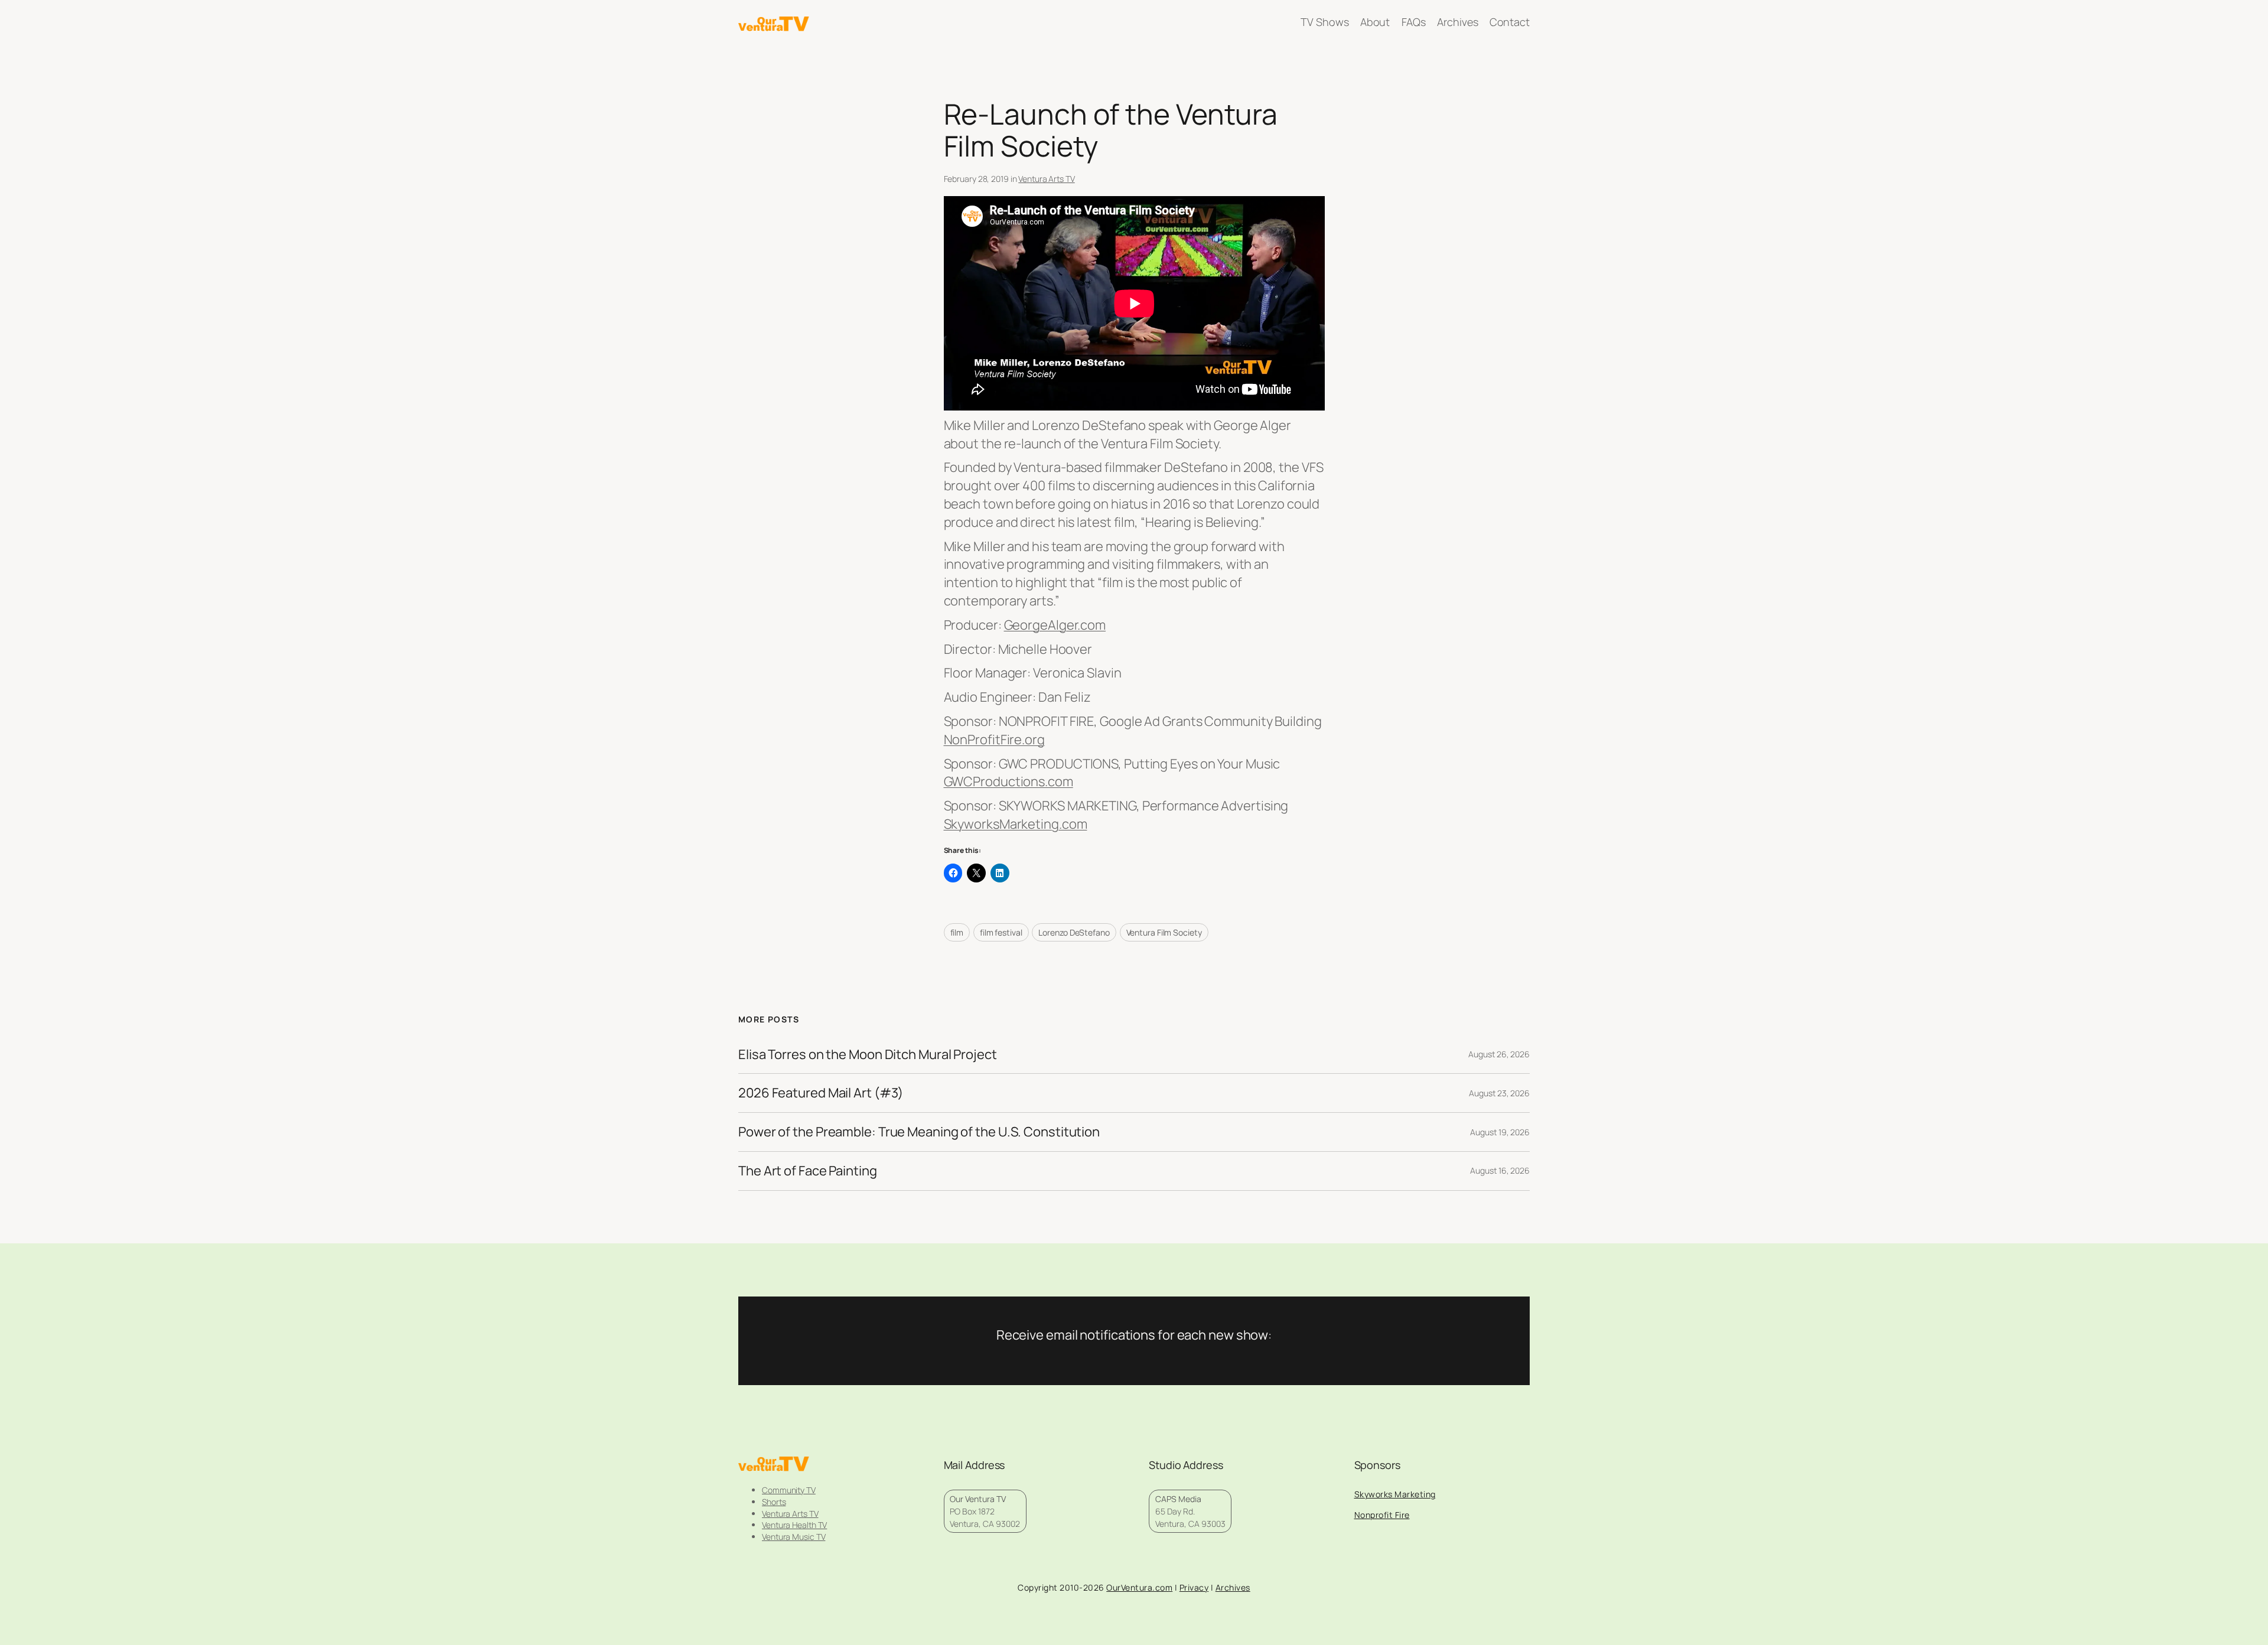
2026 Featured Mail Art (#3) (821, 1093)
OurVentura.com (1139, 1587)
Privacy (1194, 1587)
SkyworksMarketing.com (1016, 824)
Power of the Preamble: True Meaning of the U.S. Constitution (919, 1132)
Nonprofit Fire (1382, 1515)
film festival (1001, 932)
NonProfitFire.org (994, 740)
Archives (1233, 1587)
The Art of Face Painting (808, 1171)
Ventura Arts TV (1047, 179)
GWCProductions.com (1008, 781)
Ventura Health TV (794, 1525)
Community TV (789, 1490)
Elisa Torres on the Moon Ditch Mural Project (868, 1055)
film (957, 932)
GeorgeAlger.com (1055, 625)
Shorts (774, 1502)
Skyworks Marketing (1395, 1494)
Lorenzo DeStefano (1074, 932)
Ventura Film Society (1164, 932)
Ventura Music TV (794, 1537)
